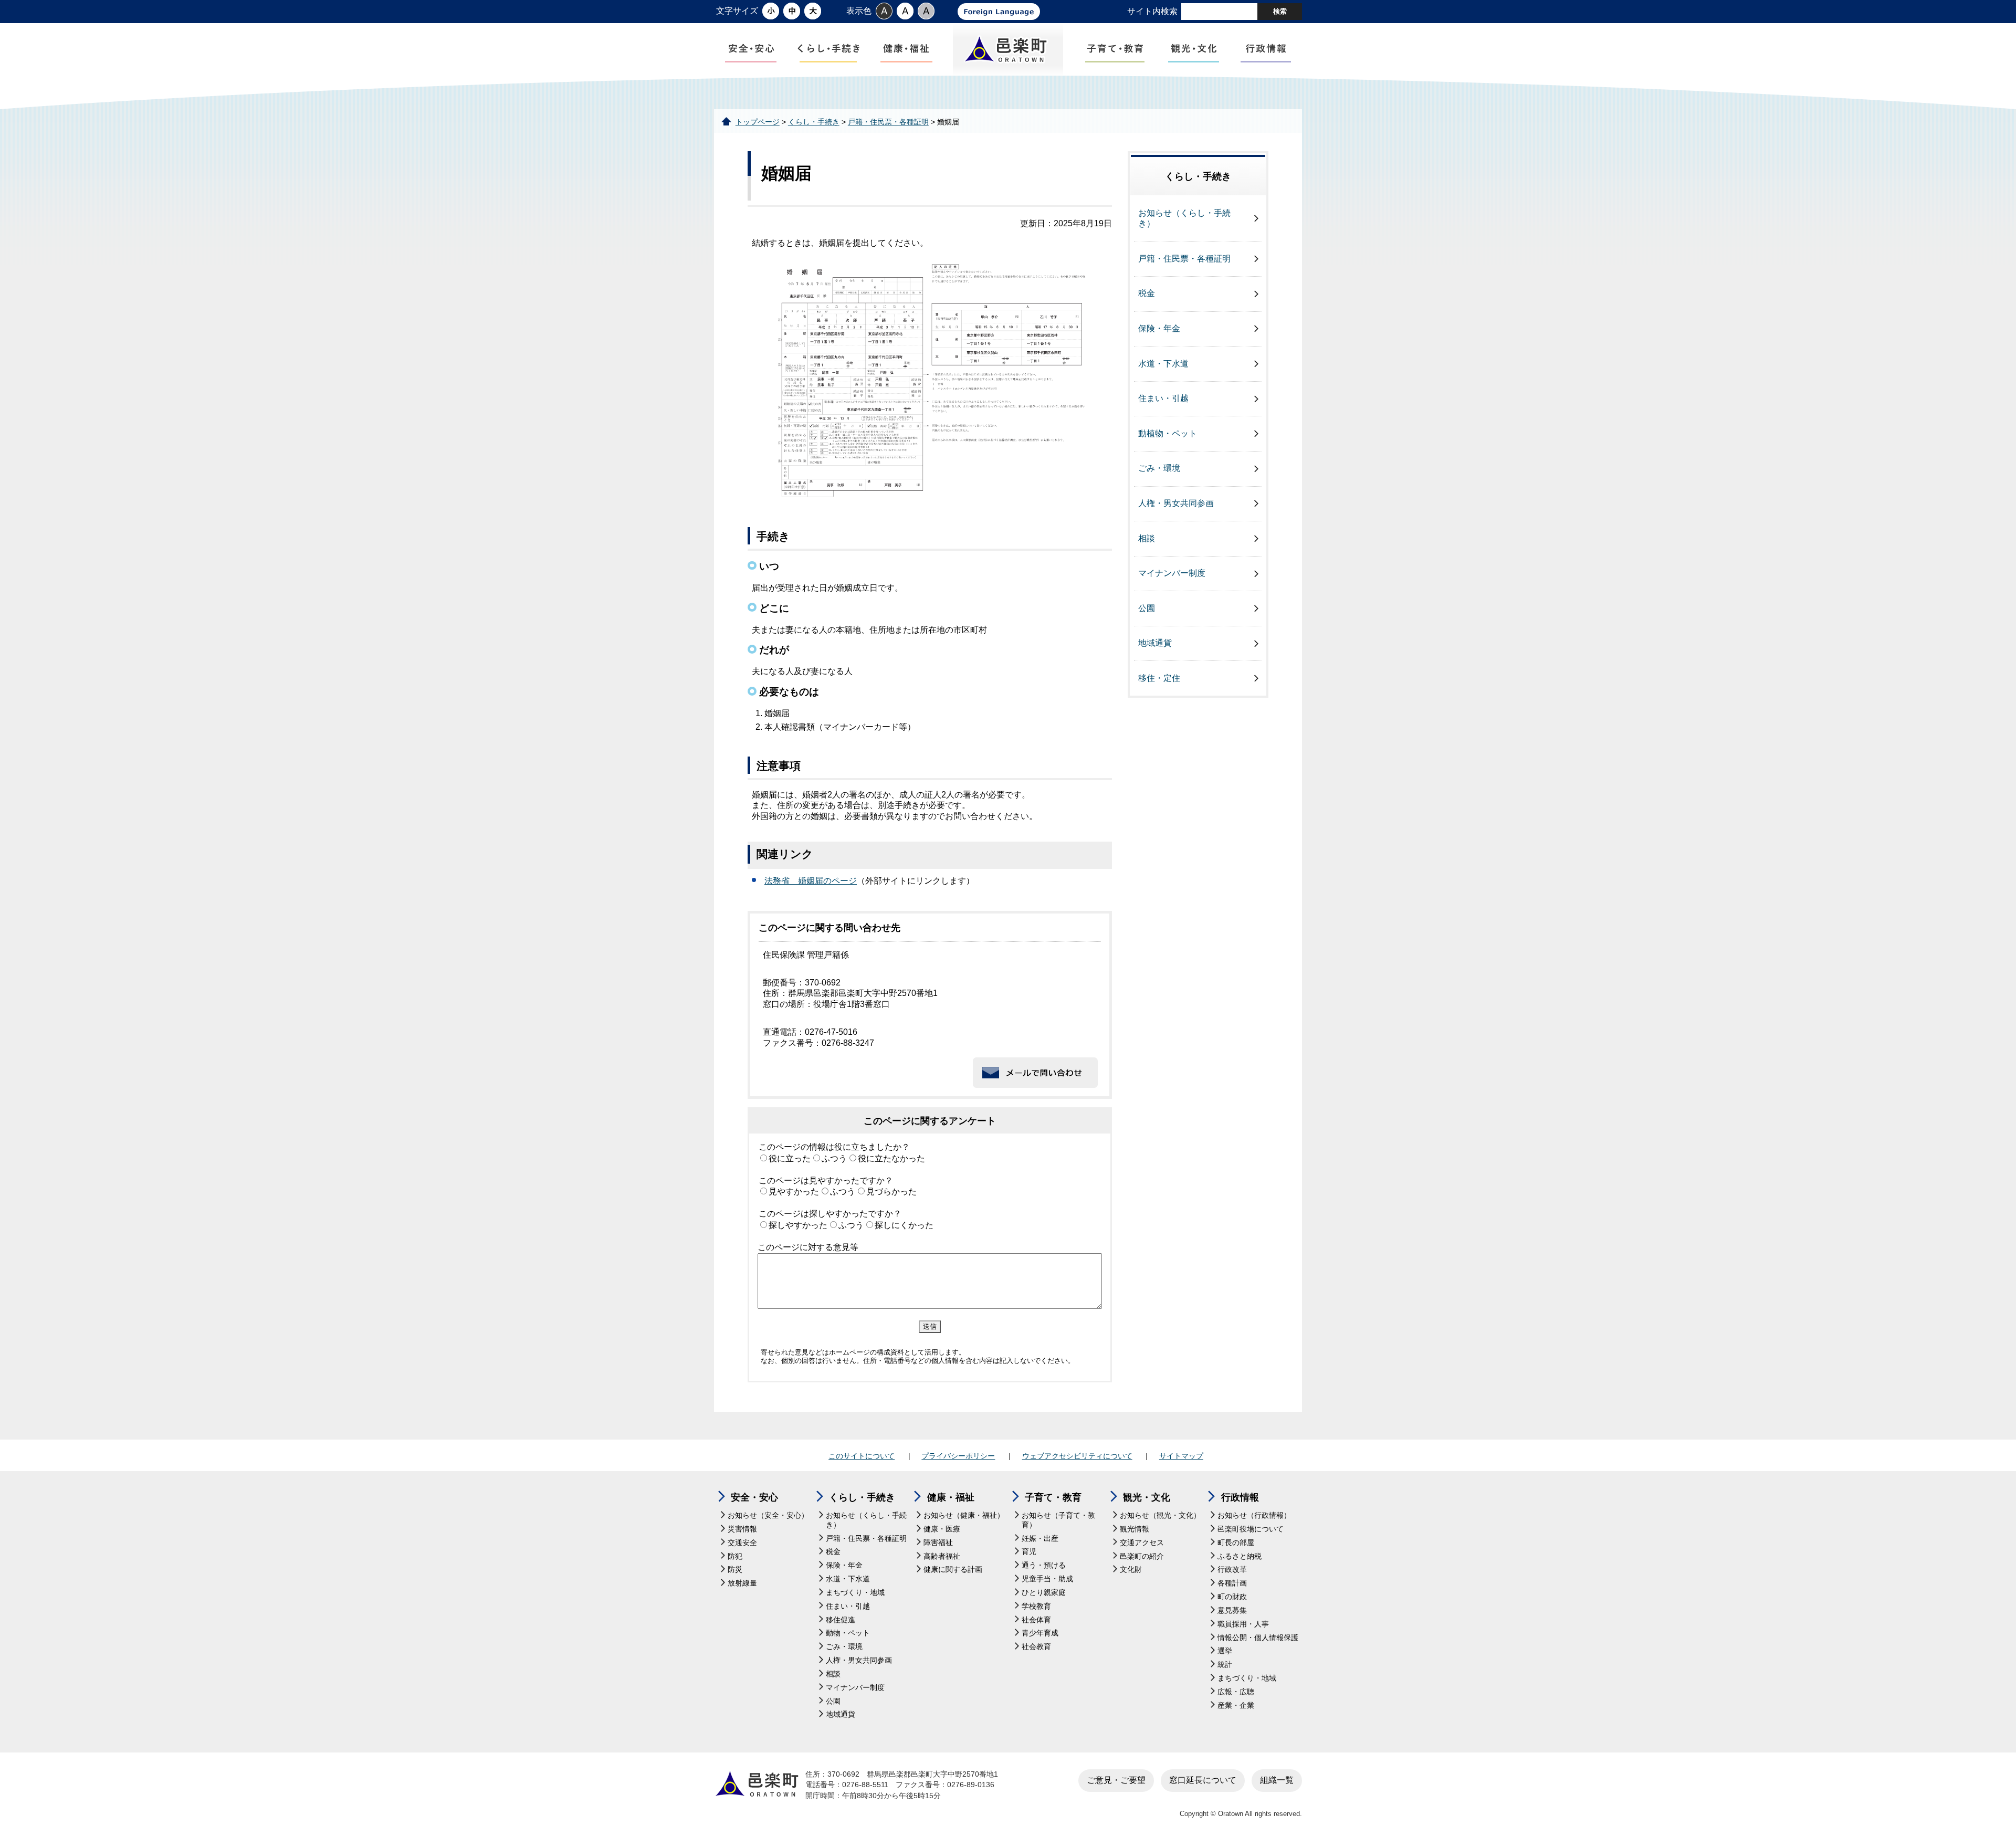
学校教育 (1036, 1606)
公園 (1147, 608)
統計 (1225, 1665)
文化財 (1131, 1570)
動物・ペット (848, 1633)
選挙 (1225, 1651)
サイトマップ (1181, 1456)
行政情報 (1240, 1497)
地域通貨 (1155, 643)
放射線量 (742, 1583)
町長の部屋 (1236, 1543)
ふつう (834, 1158)
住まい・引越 (1163, 398)
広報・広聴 (1236, 1692)
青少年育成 (1040, 1633)
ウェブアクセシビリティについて (1077, 1456)
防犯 (735, 1556)
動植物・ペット (1168, 433)
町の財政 (1232, 1597)
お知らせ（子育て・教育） (1058, 1520)
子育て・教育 (1053, 1497)
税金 (1147, 293)
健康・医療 (942, 1529)
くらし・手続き (814, 122)
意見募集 (1232, 1610)
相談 (1147, 538)
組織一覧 (1277, 1780)
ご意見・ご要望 (1116, 1780)
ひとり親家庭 (1044, 1593)
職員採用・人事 (1243, 1624)
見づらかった (891, 1192)
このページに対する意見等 (808, 1247)
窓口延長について (1203, 1780)
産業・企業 (1236, 1706)
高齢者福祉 (942, 1556)
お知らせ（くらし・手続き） (1184, 218)
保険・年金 (1159, 328)
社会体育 (1036, 1620)
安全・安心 (754, 1497)
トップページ (758, 122)
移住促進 (841, 1620)
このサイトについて (862, 1456)
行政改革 (1232, 1570)
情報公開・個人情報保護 (1258, 1638)
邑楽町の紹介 (1142, 1556)
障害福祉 (938, 1543)
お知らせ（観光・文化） (1160, 1515)
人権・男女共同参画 (1176, 503)
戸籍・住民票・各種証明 (888, 122)
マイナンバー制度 (1172, 573)
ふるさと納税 (1240, 1556)
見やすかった (794, 1192)
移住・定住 (1159, 678)
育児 (1029, 1552)
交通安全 (742, 1543)
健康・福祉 (951, 1497)
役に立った (790, 1158)
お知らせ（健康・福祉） (964, 1515)
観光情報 (1135, 1529)
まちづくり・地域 (855, 1593)
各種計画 (1232, 1583)
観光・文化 (1147, 1497)
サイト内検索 (1152, 11)
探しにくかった (904, 1225)
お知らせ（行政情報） (1254, 1515)
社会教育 (1036, 1647)
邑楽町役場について (1251, 1529)
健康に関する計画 (953, 1570)
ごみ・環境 (1159, 468)
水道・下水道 (1163, 364)
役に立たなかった (891, 1158)
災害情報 (742, 1529)
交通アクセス (1142, 1543)
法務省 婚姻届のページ (811, 881)
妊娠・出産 (1040, 1539)
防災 (735, 1570)
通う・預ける (1044, 1565)
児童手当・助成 (1047, 1579)
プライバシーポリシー (958, 1456)
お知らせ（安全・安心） (768, 1515)
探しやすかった (798, 1225)
